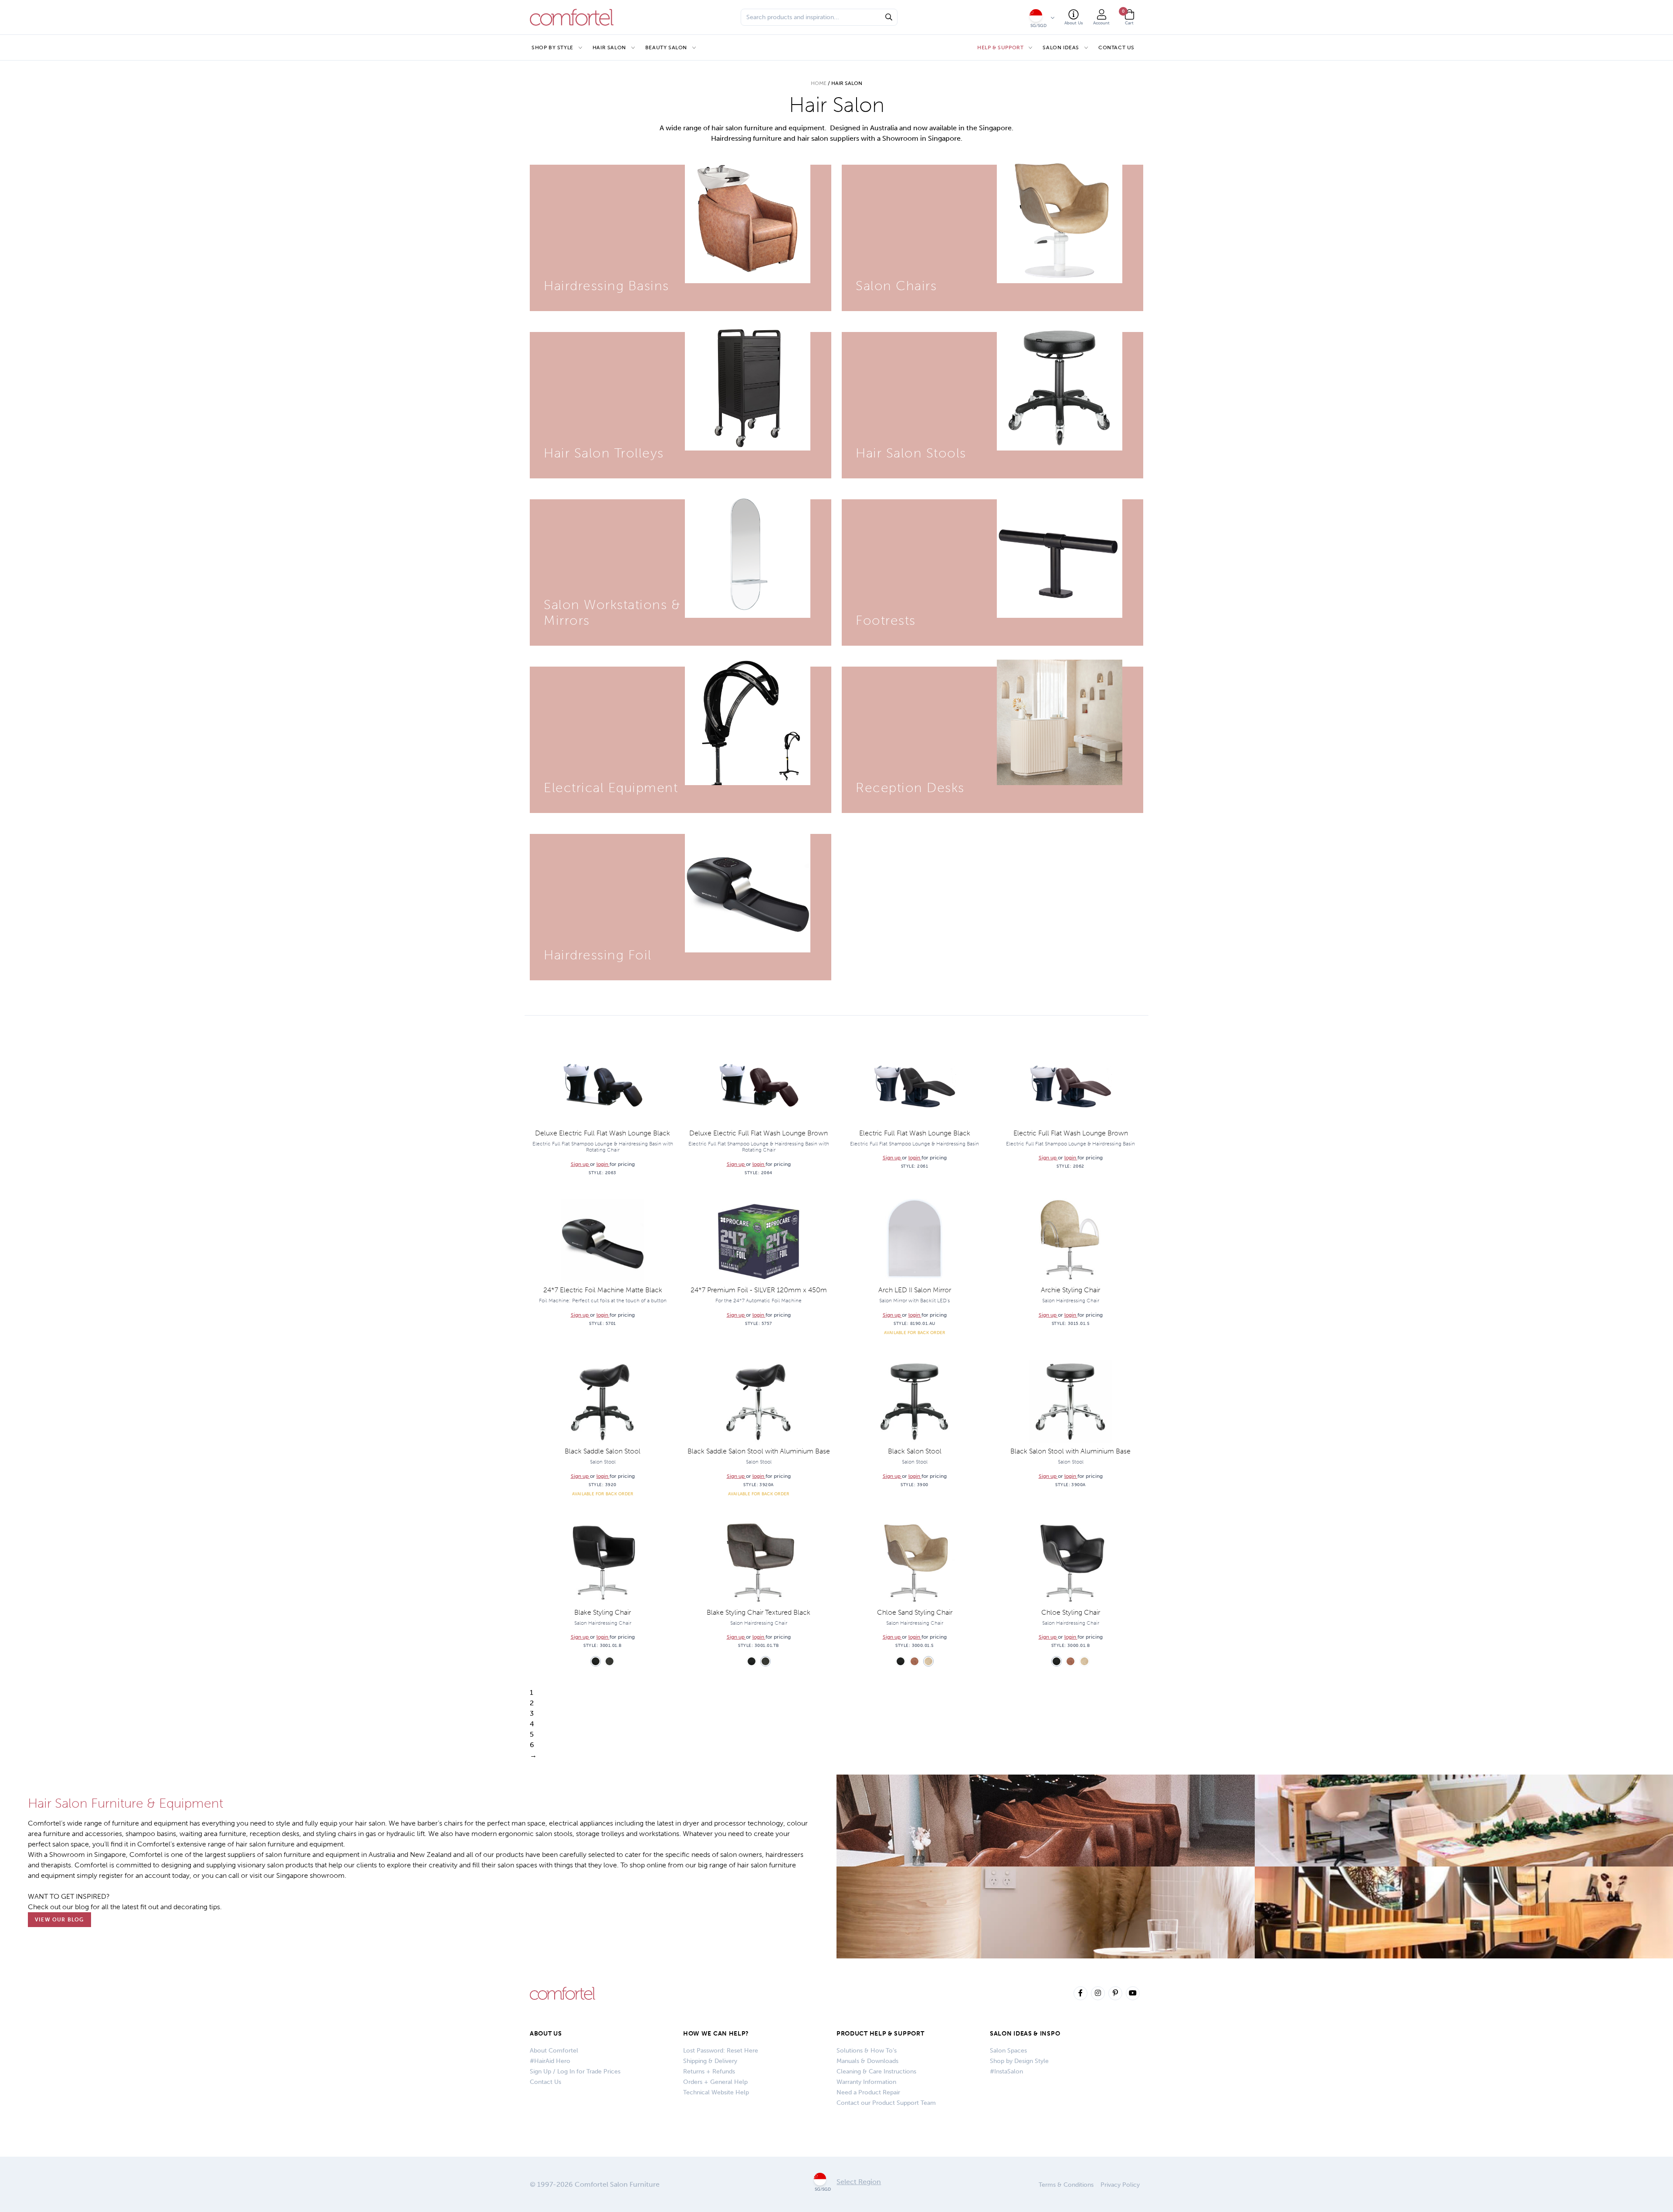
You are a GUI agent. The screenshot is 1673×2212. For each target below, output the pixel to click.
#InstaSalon (1006, 2071)
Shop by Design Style (1019, 2061)
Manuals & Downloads (867, 2061)
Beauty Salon (666, 47)
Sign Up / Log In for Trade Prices (575, 2071)
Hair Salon (609, 47)
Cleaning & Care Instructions (876, 2071)
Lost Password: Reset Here (721, 2051)
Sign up (580, 1164)
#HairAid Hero (550, 2061)
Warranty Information (866, 2082)
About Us (546, 2034)
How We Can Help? (716, 2034)
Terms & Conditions (1066, 2185)
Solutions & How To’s (867, 2051)
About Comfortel (554, 2051)
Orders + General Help (715, 2082)
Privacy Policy (1120, 2185)
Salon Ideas (1061, 47)
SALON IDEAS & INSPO (1025, 2034)
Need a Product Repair (868, 2092)
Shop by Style (552, 47)
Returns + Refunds (709, 2071)
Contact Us (1116, 47)
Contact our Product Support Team (886, 2103)
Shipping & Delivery (710, 2061)
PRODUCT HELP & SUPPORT (880, 2034)
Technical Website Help (716, 2092)
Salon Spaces (1008, 2051)
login (603, 1164)
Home (819, 83)
